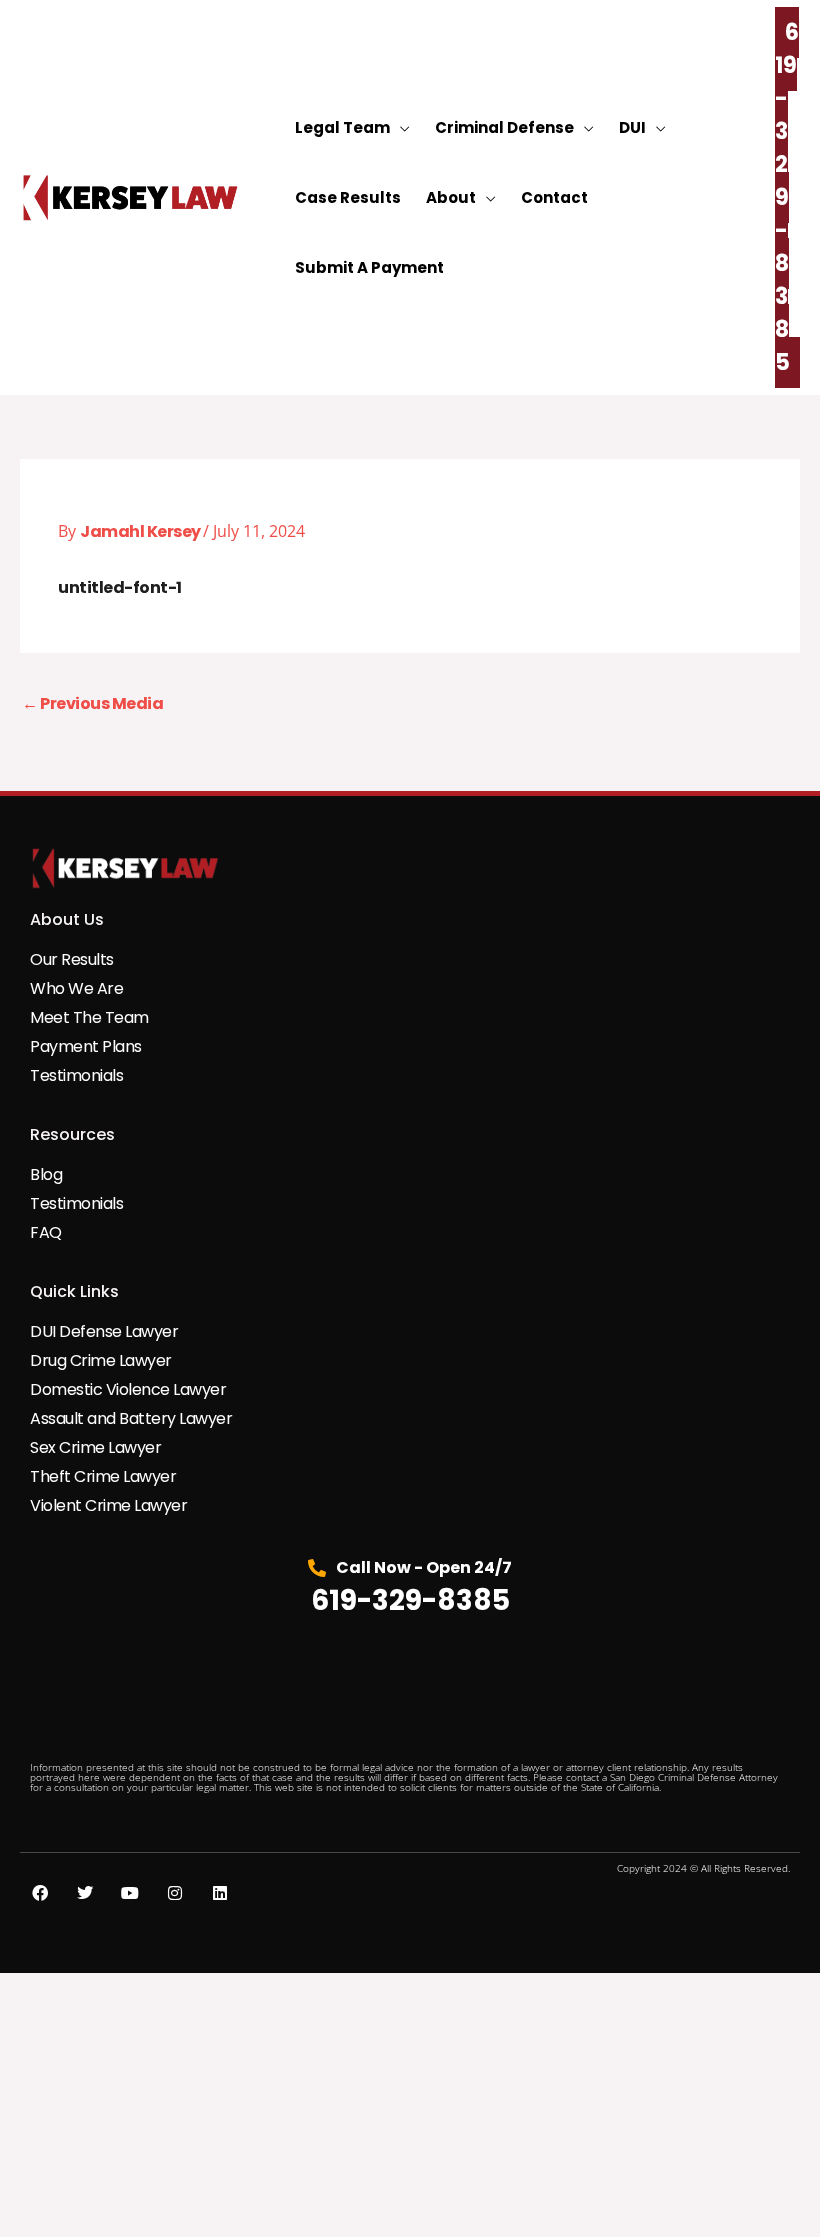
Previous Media (92, 703)
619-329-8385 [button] (787, 197)
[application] (400, 127)
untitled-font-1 (120, 587)
